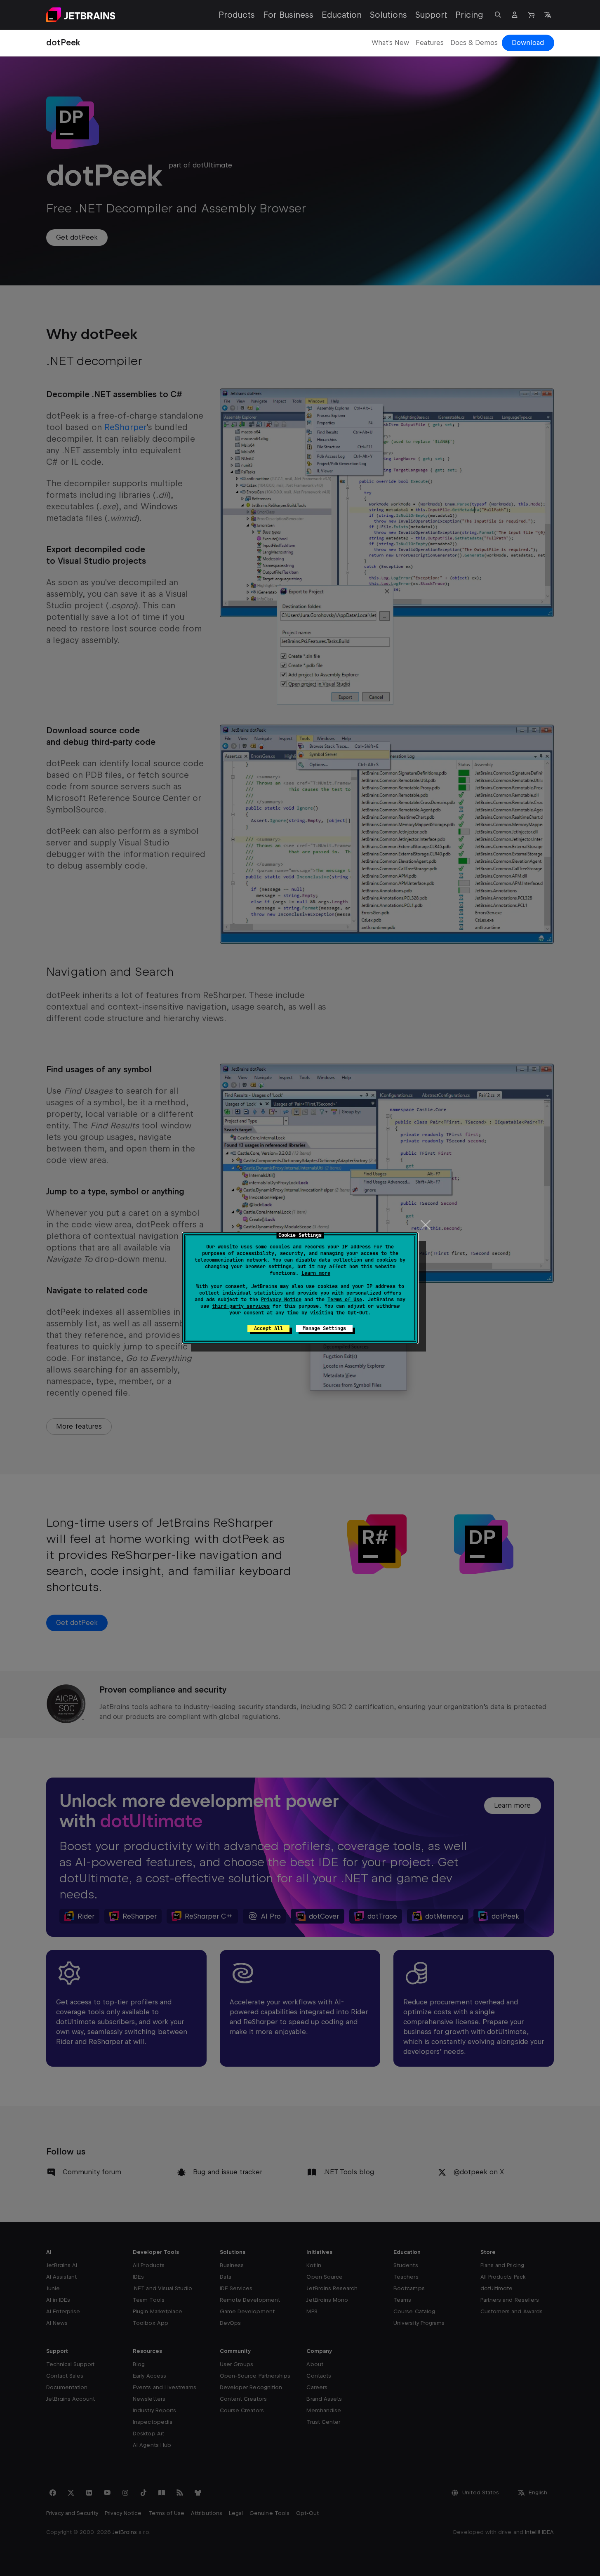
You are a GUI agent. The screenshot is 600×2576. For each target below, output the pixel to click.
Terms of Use (345, 1300)
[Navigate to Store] (531, 15)
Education (342, 15)
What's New (390, 43)
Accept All (268, 1328)
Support (431, 15)
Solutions (388, 15)
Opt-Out (358, 1313)
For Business (288, 15)
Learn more (316, 1273)
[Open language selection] (548, 15)
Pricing (469, 15)
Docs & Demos (474, 43)
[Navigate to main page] (81, 15)
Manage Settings (324, 1328)
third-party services (241, 1306)
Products (237, 15)
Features (430, 43)
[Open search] (498, 15)
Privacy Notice (281, 1300)
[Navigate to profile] (515, 15)
